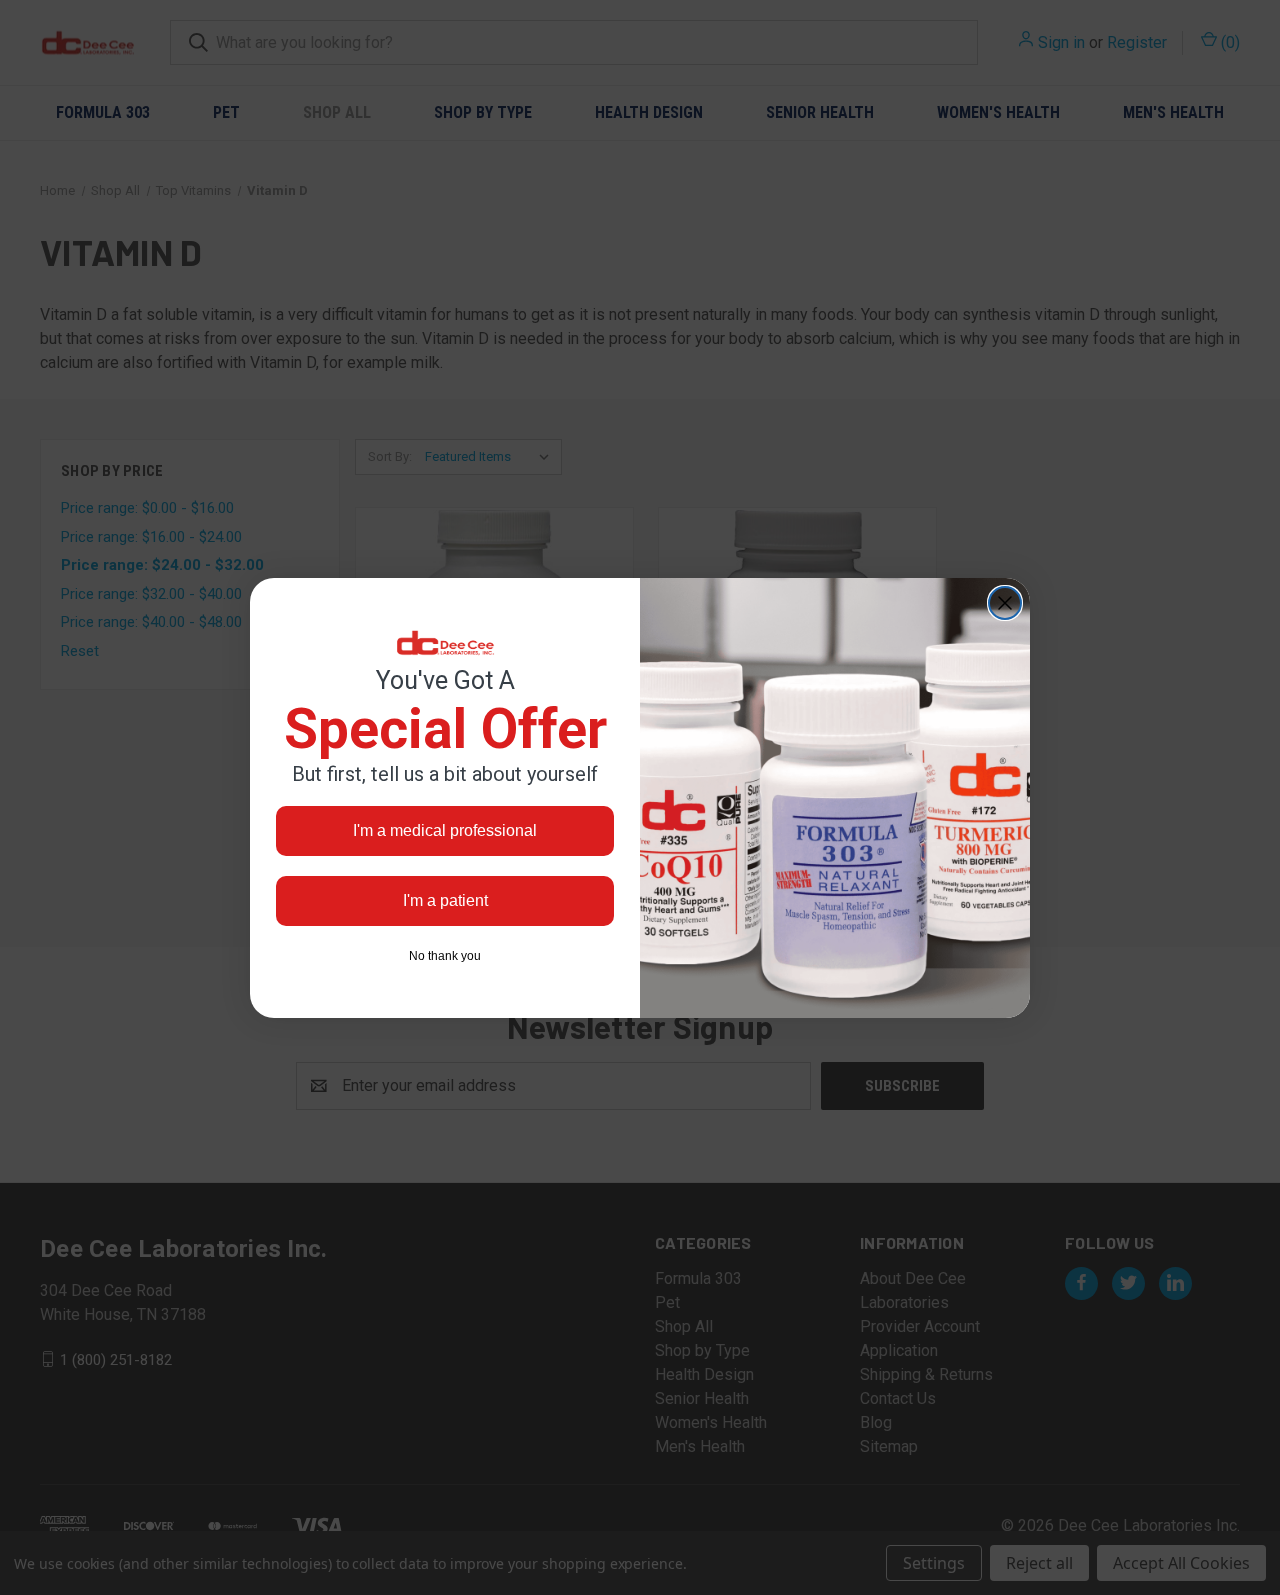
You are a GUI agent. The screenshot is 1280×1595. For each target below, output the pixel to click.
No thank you (445, 956)
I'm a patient (445, 900)
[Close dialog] (1005, 603)
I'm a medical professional (445, 830)
